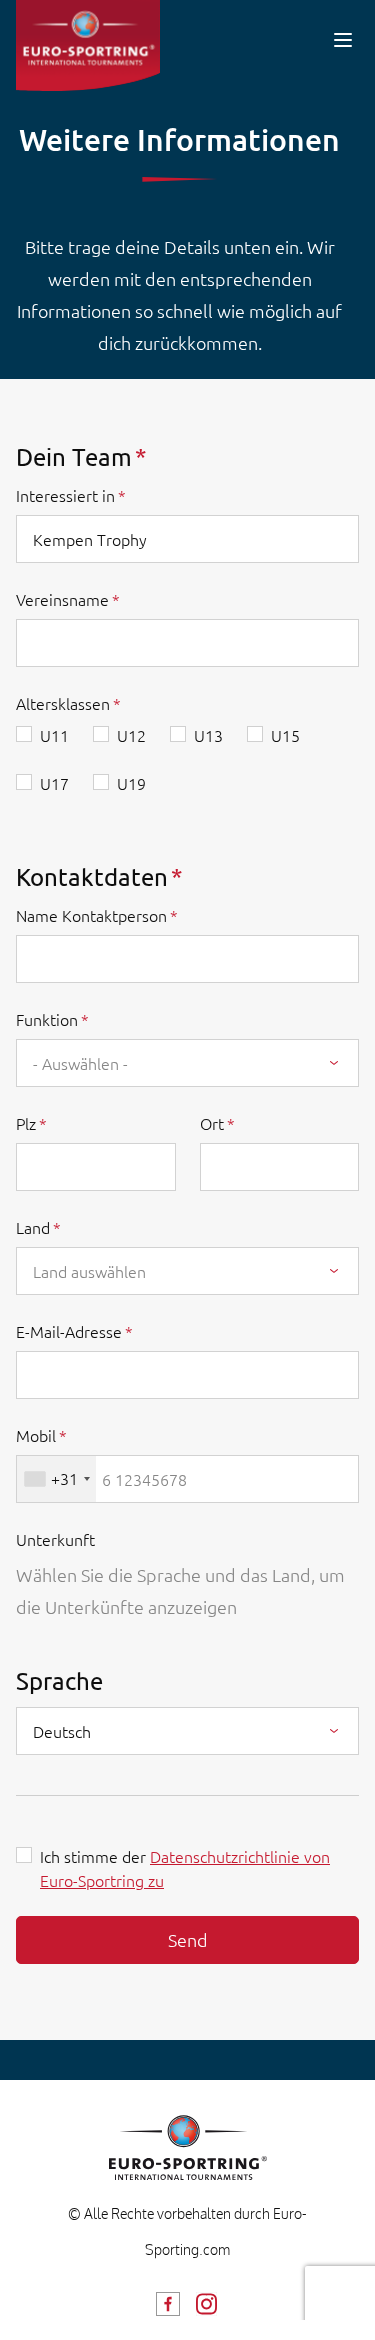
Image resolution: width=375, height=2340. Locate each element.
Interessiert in (65, 495)
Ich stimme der (185, 1868)
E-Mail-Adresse (69, 1331)
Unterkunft (55, 1539)
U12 (131, 735)
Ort (212, 1123)
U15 (285, 735)
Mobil (36, 1435)
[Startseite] (88, 45)
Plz (26, 1123)
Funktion (47, 1019)
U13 (208, 735)
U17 (54, 783)
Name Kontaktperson (91, 915)
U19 (131, 783)
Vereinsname (62, 599)
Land (33, 1227)
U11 (54, 735)
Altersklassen (63, 703)
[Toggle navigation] (343, 39)
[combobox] (187, 1063)
